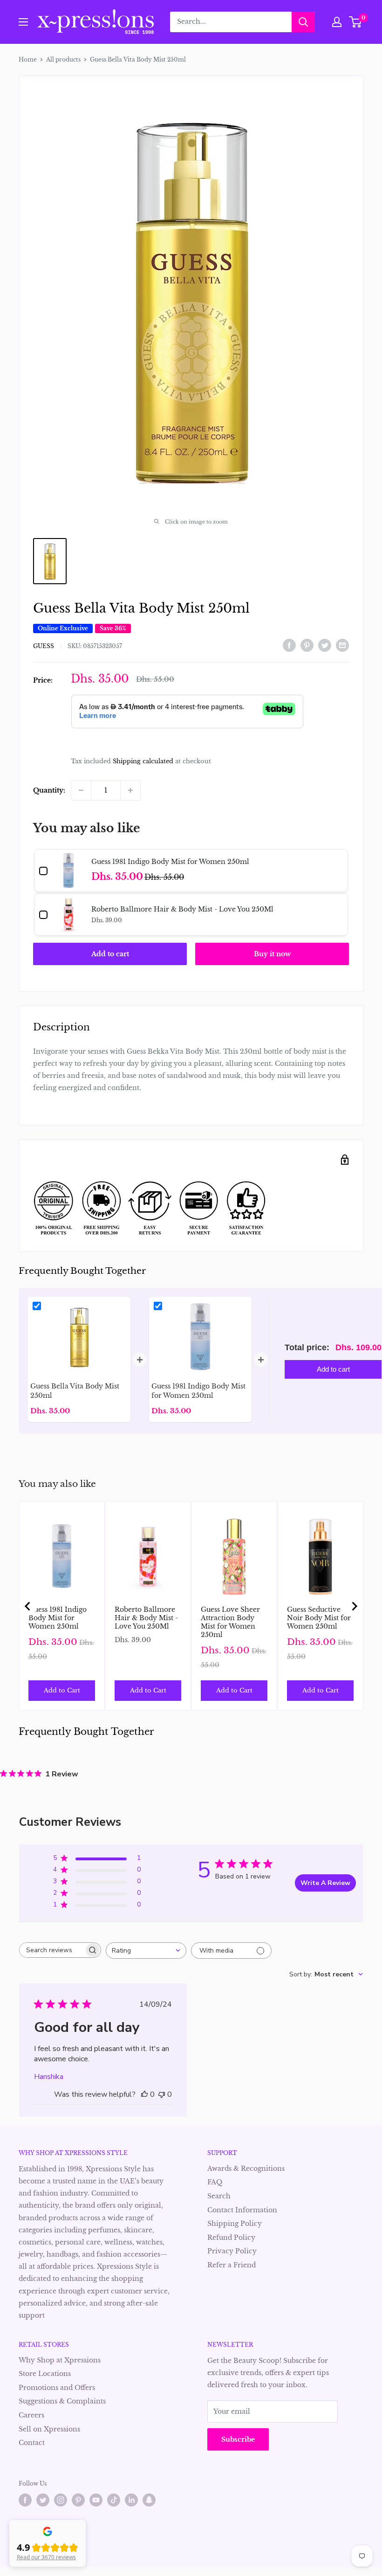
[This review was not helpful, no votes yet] (162, 2094)
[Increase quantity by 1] (130, 790)
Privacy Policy (232, 2251)
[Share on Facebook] (289, 645)
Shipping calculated (143, 761)
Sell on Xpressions (49, 2429)
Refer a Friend (232, 2265)
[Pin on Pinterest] (307, 645)
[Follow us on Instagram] (61, 2500)
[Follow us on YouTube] (96, 2500)
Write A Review (325, 1883)
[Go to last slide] (28, 1606)
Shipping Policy (235, 2224)
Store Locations (45, 2374)
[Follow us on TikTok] (114, 2500)
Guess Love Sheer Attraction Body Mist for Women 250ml (230, 1622)
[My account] (337, 22)
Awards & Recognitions (246, 2169)
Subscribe (238, 2439)
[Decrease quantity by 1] (81, 790)
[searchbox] (52, 1950)
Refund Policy (231, 2238)
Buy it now (272, 954)
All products (63, 59)
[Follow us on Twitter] (43, 2500)
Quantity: (49, 790)
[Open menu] (23, 22)
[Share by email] (342, 645)
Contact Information (242, 2210)
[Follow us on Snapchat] (149, 2500)
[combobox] (146, 1951)
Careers (31, 2415)
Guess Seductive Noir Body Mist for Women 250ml (319, 1618)
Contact (32, 2443)
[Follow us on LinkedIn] (131, 2500)
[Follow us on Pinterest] (78, 2500)
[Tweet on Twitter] (325, 645)
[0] (356, 22)
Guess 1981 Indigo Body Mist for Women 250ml (58, 1618)
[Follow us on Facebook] (25, 2500)
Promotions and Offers (57, 2388)
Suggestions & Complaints (62, 2401)
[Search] (303, 22)
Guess (44, 646)
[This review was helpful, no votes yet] (144, 2094)
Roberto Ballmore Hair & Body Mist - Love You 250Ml (146, 1618)
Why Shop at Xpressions (60, 2360)
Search (219, 2196)
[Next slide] (354, 1606)
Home (28, 59)
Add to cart (110, 954)
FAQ (215, 2182)
